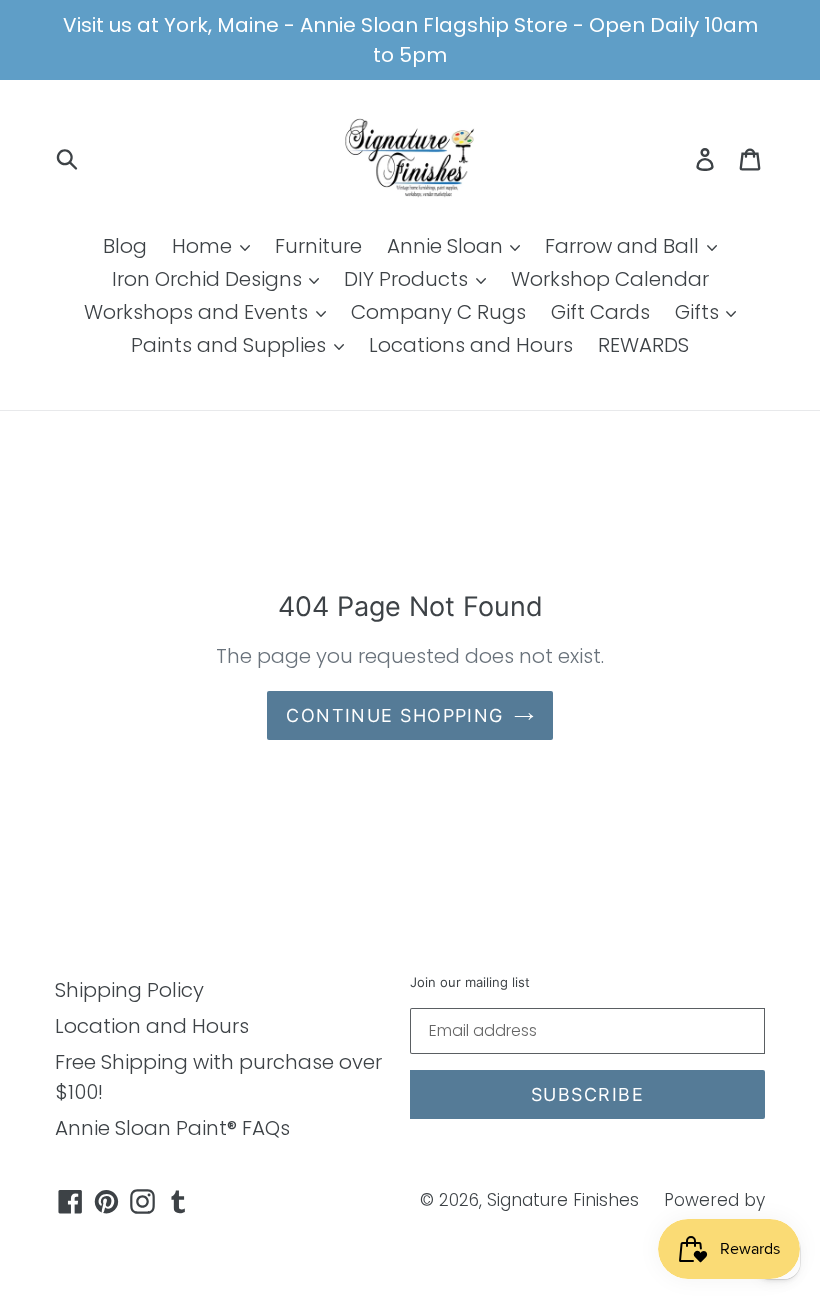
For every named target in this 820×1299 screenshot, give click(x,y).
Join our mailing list (470, 982)
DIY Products (408, 279)
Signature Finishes (563, 1200)
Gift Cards (600, 312)
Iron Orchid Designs (209, 279)
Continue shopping (394, 715)
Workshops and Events (198, 312)
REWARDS (643, 345)
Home (204, 246)
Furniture (318, 246)
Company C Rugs (438, 312)
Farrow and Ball (624, 246)
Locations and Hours (471, 345)
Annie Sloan (447, 246)
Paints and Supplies (231, 345)
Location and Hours (152, 1026)
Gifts (699, 312)
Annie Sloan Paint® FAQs (172, 1128)
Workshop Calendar (610, 279)
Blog (125, 246)
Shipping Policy (129, 990)
